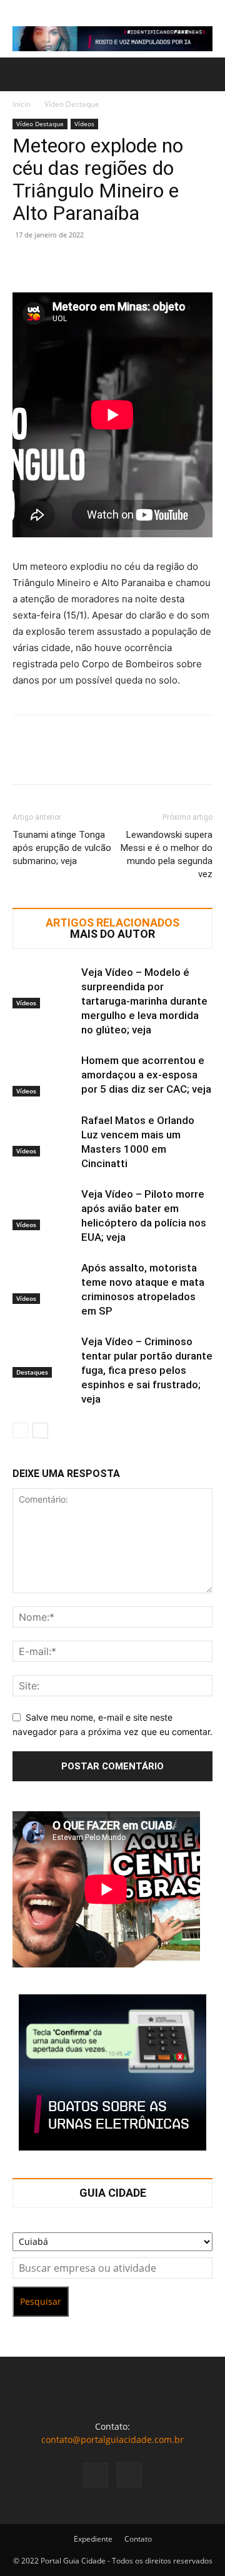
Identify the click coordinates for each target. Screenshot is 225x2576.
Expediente (93, 2539)
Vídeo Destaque (72, 104)
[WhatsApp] (111, 263)
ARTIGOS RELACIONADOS (112, 923)
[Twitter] (54, 263)
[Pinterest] (82, 263)
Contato (138, 2539)
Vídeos (84, 124)
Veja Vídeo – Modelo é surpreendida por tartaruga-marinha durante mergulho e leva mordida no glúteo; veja (144, 1001)
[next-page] (40, 1430)
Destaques (32, 1372)
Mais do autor (112, 934)
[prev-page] (20, 1430)
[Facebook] (25, 263)
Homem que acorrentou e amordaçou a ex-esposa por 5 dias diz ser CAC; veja (146, 1075)
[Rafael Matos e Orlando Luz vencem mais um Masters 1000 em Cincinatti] (44, 1135)
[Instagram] (129, 2475)
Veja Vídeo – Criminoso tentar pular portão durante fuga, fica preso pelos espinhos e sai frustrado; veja (147, 1370)
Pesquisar (41, 2301)
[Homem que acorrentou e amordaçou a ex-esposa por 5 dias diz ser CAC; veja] (44, 1075)
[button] (21, 74)
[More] (141, 263)
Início (22, 104)
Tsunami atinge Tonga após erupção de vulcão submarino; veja (62, 848)
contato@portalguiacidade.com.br (112, 2439)
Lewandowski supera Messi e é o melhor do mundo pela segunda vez (167, 854)
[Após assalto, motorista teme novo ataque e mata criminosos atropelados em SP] (44, 1282)
